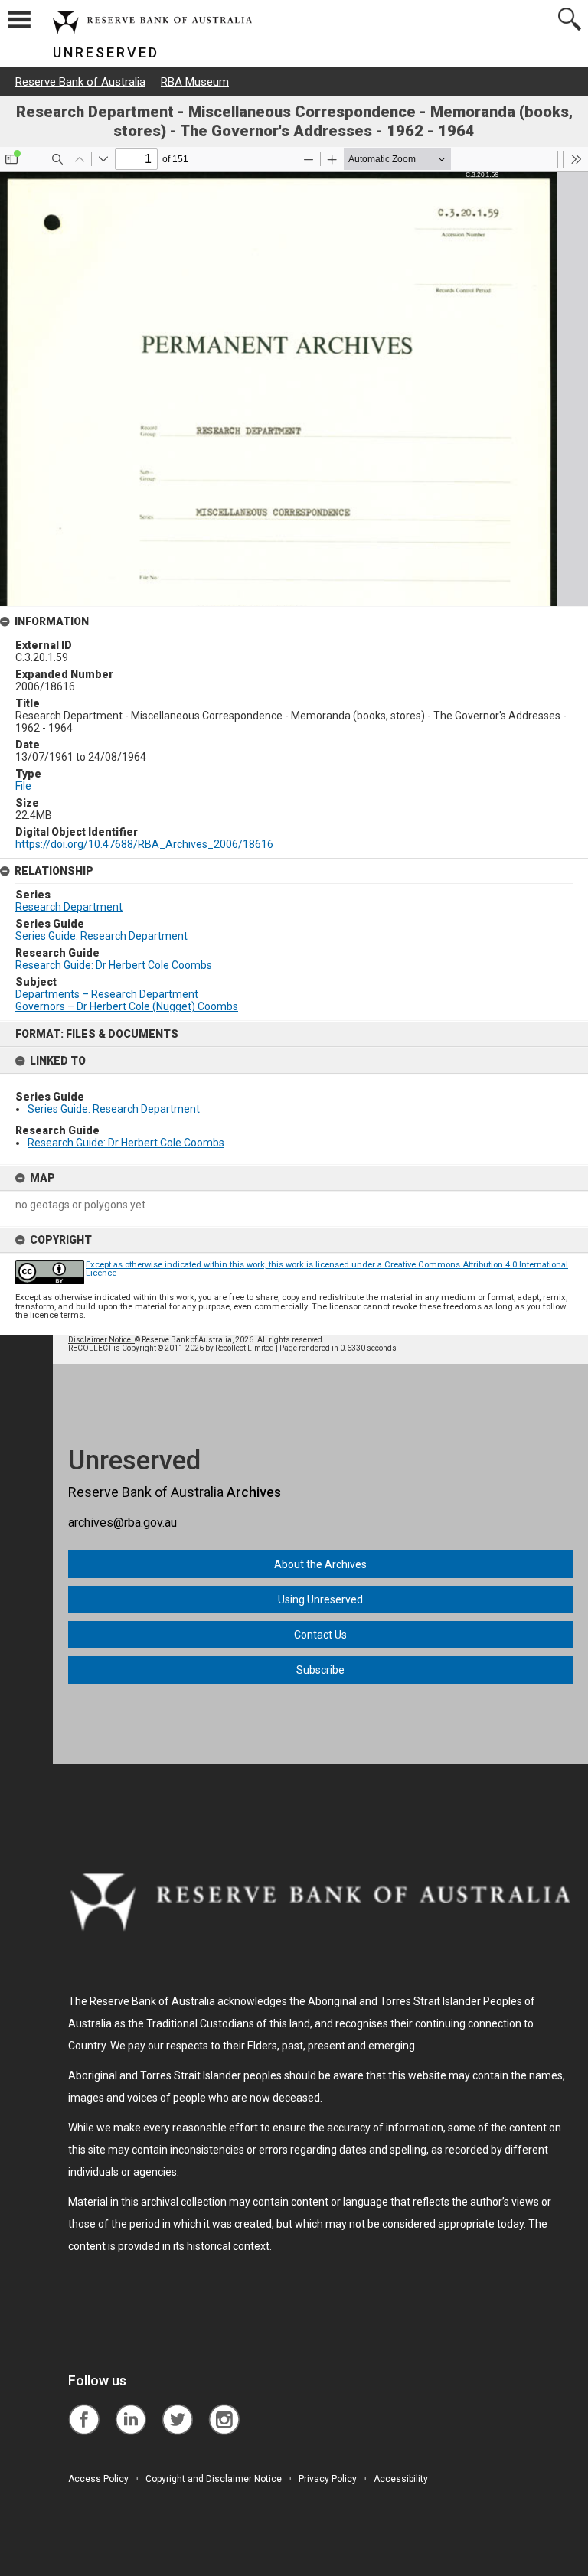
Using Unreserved (320, 1599)
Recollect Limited (245, 1348)
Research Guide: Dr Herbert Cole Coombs (126, 1143)
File (23, 786)
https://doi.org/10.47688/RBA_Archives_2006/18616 (144, 844)
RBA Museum (195, 82)
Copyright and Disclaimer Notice (214, 2479)
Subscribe (320, 1670)
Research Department (69, 907)
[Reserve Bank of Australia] (84, 2408)
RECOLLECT (90, 1348)
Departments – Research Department (107, 994)
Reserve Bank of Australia (80, 82)
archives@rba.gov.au (122, 1523)
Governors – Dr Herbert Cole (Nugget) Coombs (127, 1006)
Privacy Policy (328, 2479)
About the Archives (320, 1564)
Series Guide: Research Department (114, 1109)
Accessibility (401, 2479)
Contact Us (320, 1635)
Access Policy (98, 2479)
